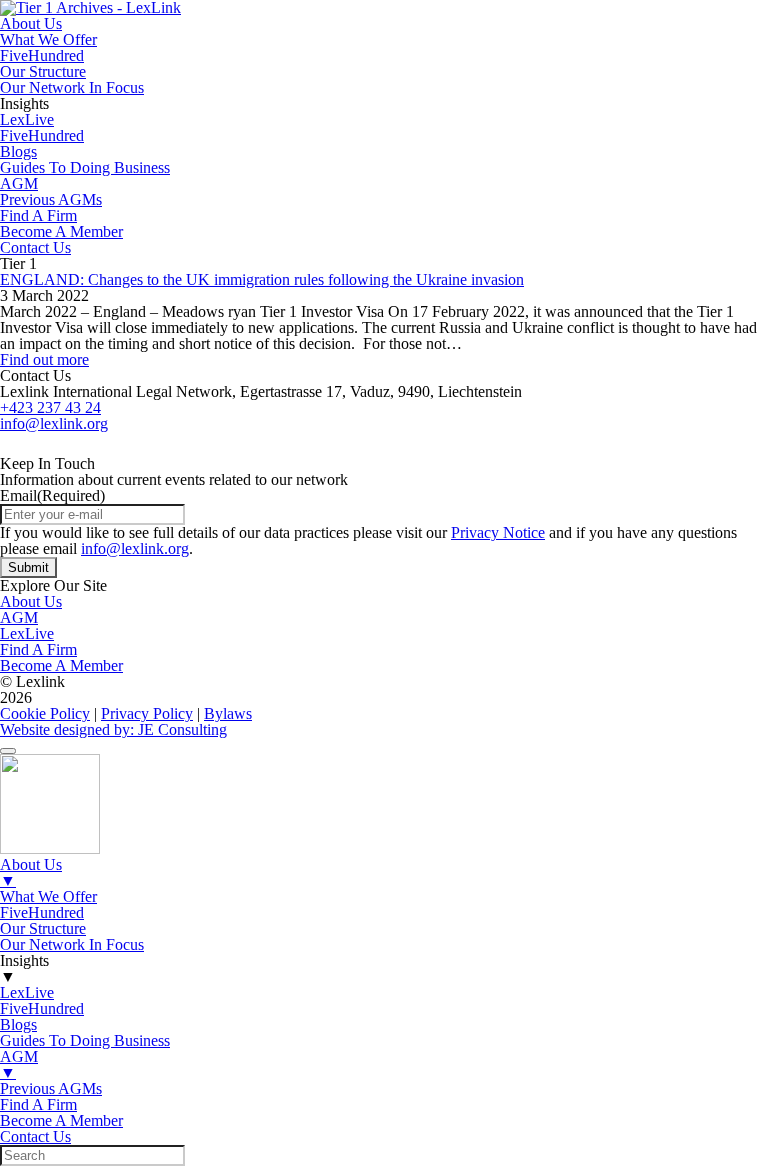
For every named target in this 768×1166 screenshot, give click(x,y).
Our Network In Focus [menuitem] (72, 944)
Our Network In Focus (72, 87)
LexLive (27, 119)
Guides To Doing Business (85, 167)
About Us (31, 23)
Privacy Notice (498, 532)
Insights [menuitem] (24, 968)
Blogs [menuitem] (18, 1024)
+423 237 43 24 (50, 407)
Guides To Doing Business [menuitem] (85, 1040)
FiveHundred (42, 55)
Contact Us (35, 247)
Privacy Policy (147, 713)
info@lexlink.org (54, 423)
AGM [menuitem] (19, 1064)
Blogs (18, 151)
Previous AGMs (51, 199)
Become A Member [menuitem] (61, 1120)
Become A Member (61, 231)
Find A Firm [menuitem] (38, 1104)
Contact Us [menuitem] (35, 1136)
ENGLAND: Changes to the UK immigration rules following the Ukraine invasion (262, 279)
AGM (19, 183)
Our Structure (43, 71)
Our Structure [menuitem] (43, 928)
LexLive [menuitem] (27, 992)
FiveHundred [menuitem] (42, 912)
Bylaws (228, 713)
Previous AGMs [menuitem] (51, 1088)
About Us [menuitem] (31, 872)
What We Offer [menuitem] (48, 896)
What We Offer (48, 39)
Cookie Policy (45, 713)
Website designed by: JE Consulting (113, 729)
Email (52, 495)
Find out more (44, 359)
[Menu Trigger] (8, 751)
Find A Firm (38, 215)
